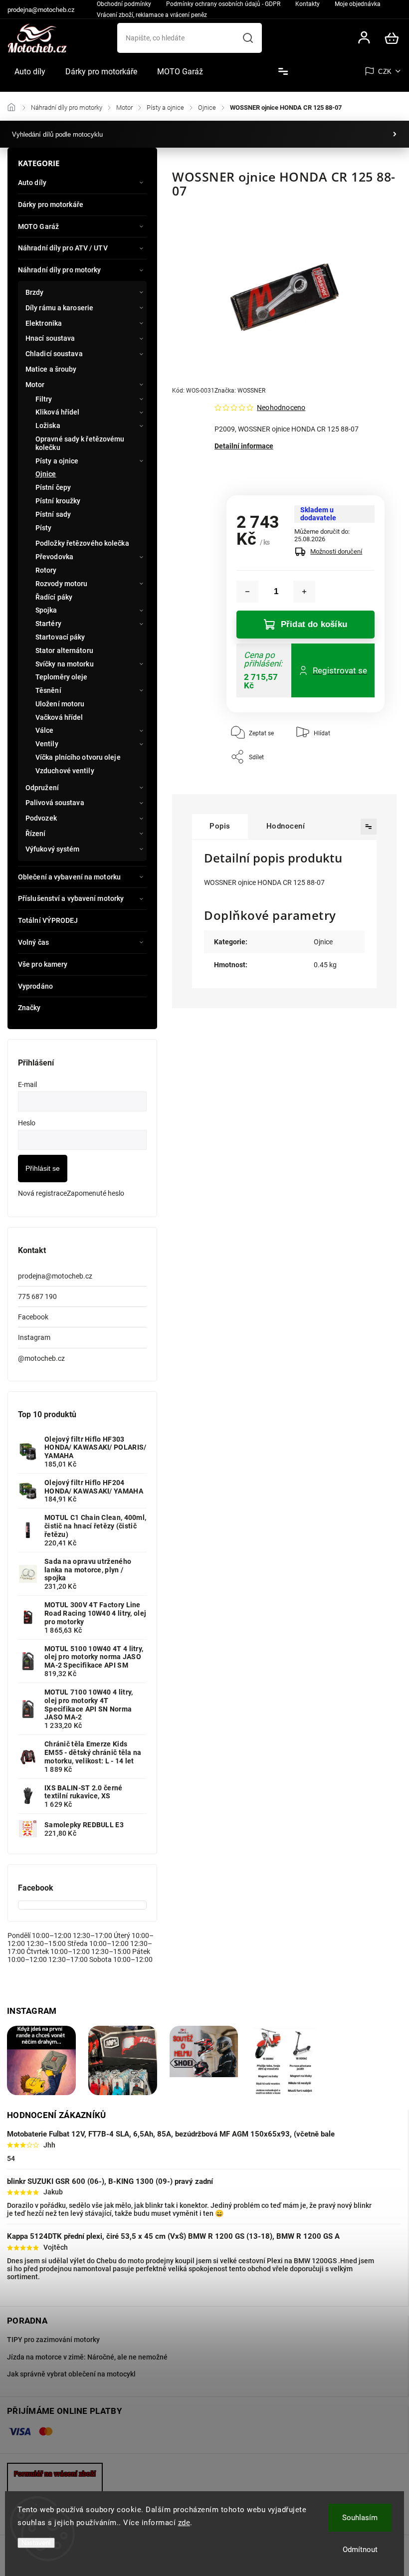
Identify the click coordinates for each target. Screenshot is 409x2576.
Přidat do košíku (314, 624)
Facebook (33, 1317)
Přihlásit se (43, 1168)
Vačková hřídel (59, 717)
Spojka (46, 610)
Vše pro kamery (43, 964)
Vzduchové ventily (65, 771)
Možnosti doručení (336, 551)
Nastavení (36, 2543)
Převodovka (54, 557)
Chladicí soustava (54, 354)
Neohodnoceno (281, 408)
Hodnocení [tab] (286, 826)
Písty (44, 528)
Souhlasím (360, 2518)
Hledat (248, 38)
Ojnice (46, 474)
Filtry (44, 399)
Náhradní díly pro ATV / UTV (63, 248)
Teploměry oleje (62, 677)
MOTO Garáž (38, 226)
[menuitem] (30, 72)
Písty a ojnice (57, 461)
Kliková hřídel (57, 412)
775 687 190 (37, 1296)
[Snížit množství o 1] (247, 592)
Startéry (48, 624)
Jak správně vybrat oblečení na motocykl (71, 2374)
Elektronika (44, 323)
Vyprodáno (35, 986)
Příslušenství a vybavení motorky (71, 898)
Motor (35, 385)
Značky (29, 1008)
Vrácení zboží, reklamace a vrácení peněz (152, 15)
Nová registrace (42, 1193)
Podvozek (41, 818)
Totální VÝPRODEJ (48, 920)
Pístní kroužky (58, 501)
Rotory (46, 570)
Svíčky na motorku (65, 664)
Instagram (34, 1337)
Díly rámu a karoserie (59, 308)
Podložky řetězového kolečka (82, 543)
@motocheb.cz (41, 1358)
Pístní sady (53, 514)
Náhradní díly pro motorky (60, 270)
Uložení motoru (60, 704)
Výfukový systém (53, 849)
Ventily (47, 744)
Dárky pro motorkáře (51, 205)
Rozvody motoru (61, 584)
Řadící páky (54, 597)
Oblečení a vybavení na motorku (69, 877)
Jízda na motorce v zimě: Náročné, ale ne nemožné (87, 2357)
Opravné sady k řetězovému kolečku (80, 443)
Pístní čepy (53, 487)
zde (184, 2523)
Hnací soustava (50, 338)
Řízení (36, 834)
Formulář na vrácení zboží (55, 2474)
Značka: (240, 391)
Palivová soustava (55, 803)
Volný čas (33, 942)
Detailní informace (244, 446)
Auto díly (32, 183)
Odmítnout (360, 2550)
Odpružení (42, 788)
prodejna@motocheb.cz (55, 1276)
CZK (385, 72)
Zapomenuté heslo (96, 1193)
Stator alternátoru (64, 650)
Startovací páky (60, 637)
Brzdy (35, 292)
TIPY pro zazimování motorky (53, 2340)
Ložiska (48, 426)
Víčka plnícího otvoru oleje (78, 757)
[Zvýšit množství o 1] (304, 592)
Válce (45, 730)
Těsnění (48, 690)
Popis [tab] (220, 826)
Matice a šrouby (51, 369)
